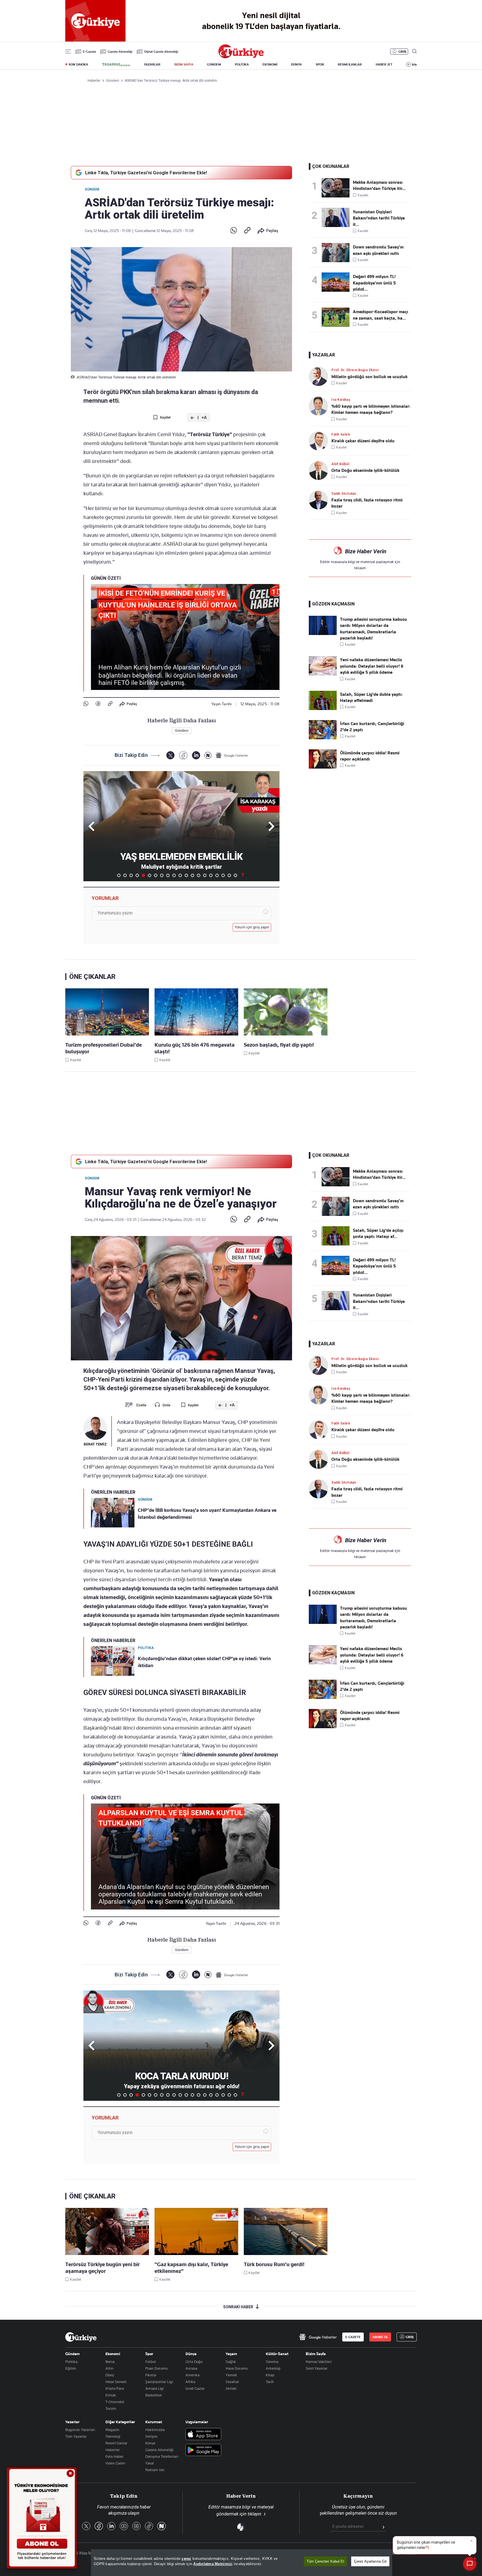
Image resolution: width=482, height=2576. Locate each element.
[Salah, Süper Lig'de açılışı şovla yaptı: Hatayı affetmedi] (337, 1236)
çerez (186, 2559)
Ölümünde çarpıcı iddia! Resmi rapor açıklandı (370, 756)
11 (180, 875)
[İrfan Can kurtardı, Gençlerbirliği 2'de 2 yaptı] (323, 738)
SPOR (320, 64)
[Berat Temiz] (95, 1428)
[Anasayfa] (81, 2337)
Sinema (272, 2362)
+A (204, 418)
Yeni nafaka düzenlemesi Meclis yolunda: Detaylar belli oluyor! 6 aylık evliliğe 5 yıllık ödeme (372, 666)
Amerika (192, 2375)
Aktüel (231, 2388)
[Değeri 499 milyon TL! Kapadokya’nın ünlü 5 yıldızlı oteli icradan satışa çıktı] (337, 282)
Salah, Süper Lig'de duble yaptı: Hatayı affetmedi (371, 697)
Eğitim (71, 2368)
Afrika (190, 2382)
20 (235, 875)
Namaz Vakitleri (319, 2362)
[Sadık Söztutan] (320, 500)
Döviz (110, 2375)
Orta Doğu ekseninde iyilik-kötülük (365, 470)
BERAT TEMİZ (95, 1444)
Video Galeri (115, 2463)
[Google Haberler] (232, 755)
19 (229, 875)
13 (192, 875)
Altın (109, 2368)
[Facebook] (98, 704)
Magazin (112, 2430)
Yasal (150, 2463)
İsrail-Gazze (195, 2388)
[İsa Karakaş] (320, 406)
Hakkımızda (155, 2430)
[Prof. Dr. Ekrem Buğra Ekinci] (320, 376)
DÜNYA (296, 64)
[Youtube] (124, 2526)
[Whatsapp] (234, 231)
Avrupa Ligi (155, 2388)
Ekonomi (113, 2354)
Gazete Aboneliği (120, 52)
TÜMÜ (243, 875)
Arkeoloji (273, 2368)
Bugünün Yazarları (80, 2430)
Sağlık (231, 2362)
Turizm (111, 2408)
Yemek (231, 2375)
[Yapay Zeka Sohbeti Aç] (470, 2564)
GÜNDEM (214, 64)
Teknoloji (113, 2436)
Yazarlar (72, 2422)
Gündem (92, 189)
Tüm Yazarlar (76, 2436)
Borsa (110, 2362)
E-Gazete (89, 52)
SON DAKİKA (78, 64)
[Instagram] (136, 2526)
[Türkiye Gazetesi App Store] (203, 2434)
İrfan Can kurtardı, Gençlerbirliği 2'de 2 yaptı (372, 727)
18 (223, 875)
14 (199, 875)
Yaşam (231, 2354)
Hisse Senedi (116, 2382)
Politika (71, 2362)
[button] (270, 826)
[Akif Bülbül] (320, 470)
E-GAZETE (353, 2337)
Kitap (270, 2375)
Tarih (270, 2382)
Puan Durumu (156, 2368)
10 (174, 875)
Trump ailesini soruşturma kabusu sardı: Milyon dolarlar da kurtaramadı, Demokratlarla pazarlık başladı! (373, 629)
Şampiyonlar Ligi (159, 2382)
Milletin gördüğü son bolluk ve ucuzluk (369, 377)
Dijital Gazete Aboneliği (161, 52)
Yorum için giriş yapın (252, 927)
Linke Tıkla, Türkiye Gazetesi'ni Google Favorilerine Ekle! (146, 173)
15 (205, 875)
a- (193, 418)
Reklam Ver (155, 2470)
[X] (170, 755)
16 (211, 875)
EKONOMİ (270, 64)
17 (217, 875)
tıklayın (360, 568)
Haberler (113, 2450)
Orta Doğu (194, 2362)
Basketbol (154, 2395)
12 (186, 875)
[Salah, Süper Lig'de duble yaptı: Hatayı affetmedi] (323, 709)
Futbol (151, 2362)
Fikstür (151, 2375)
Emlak (111, 2395)
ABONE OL (380, 2337)
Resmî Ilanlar (116, 2443)
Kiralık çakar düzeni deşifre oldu (363, 441)
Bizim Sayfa (316, 2354)
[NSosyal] (208, 755)
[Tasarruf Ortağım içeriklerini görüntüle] (116, 65)
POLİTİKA (242, 64)
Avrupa (191, 2368)
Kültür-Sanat (277, 2354)
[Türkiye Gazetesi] (241, 57)
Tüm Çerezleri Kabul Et (325, 2561)
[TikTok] (149, 2526)
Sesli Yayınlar (317, 2368)
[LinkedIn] (196, 755)
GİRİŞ (402, 52)
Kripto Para (115, 2388)
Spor (149, 2354)
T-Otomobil (115, 2402)
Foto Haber (115, 2456)
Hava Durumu (237, 2368)
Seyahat (232, 2382)
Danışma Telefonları (162, 2456)
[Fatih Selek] (320, 441)
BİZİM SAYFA (184, 64)
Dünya (191, 2354)
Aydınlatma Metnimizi (213, 2564)
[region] (242, 2563)
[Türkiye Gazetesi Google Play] (203, 2450)
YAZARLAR (152, 64)
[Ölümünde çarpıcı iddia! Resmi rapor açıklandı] (323, 767)
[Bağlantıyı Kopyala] (247, 231)
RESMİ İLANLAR (350, 64)
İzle (414, 64)
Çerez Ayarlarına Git (370, 2561)
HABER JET (384, 64)
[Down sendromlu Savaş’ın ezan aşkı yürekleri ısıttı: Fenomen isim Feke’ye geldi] (337, 253)
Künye (150, 2443)
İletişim (151, 2436)
